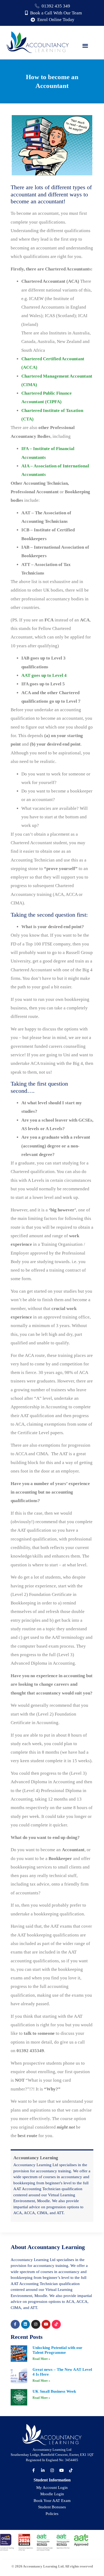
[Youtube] (46, 2324)
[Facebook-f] (15, 2324)
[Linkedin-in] (43, 2470)
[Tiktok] (56, 2324)
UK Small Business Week (54, 2391)
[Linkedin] (26, 2324)
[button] (85, 45)
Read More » (41, 2359)
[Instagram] (36, 2324)
